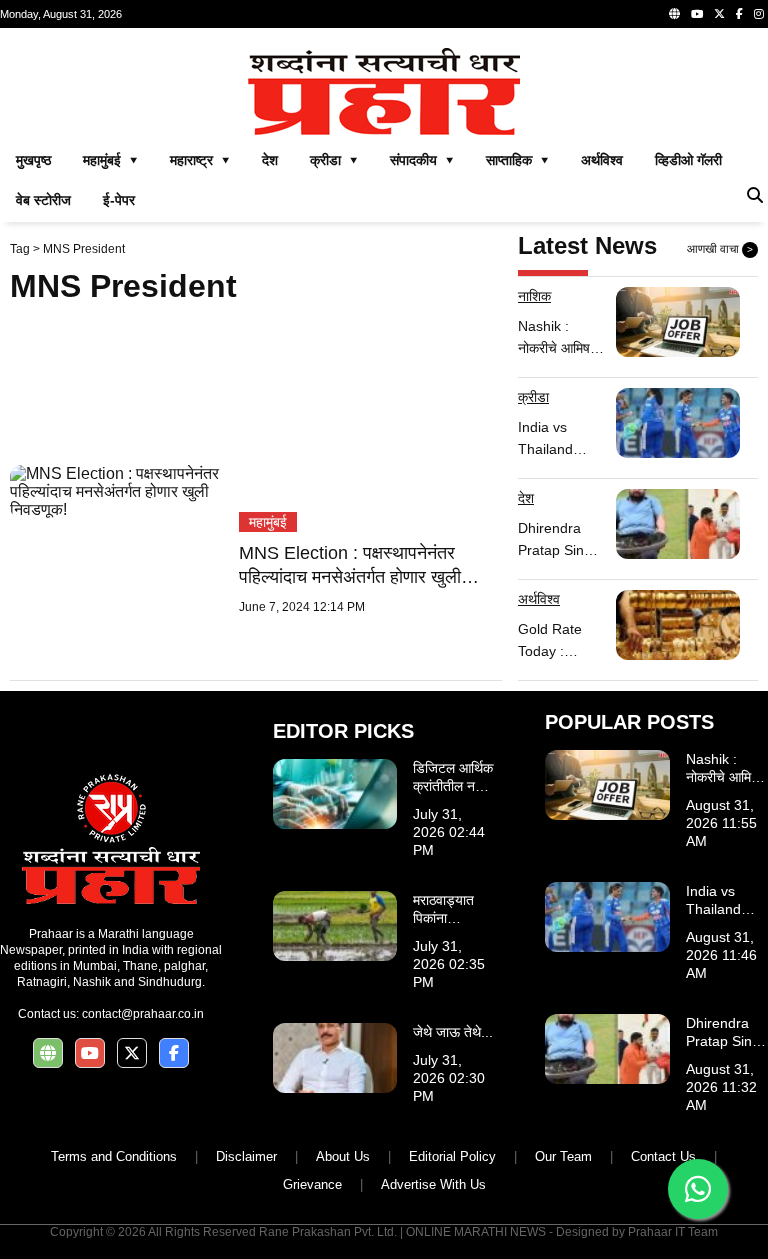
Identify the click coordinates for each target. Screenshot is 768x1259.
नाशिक (534, 296)
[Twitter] (719, 14)
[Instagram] (759, 14)
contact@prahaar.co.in (143, 1014)
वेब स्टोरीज (43, 200)
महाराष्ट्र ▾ (200, 160)
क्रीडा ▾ (334, 160)
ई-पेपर (119, 200)
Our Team (563, 1156)
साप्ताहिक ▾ (517, 160)
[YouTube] (697, 14)
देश (270, 160)
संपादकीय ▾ (422, 160)
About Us (343, 1156)
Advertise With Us (433, 1184)
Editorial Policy (452, 1156)
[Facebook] (739, 14)
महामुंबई (268, 522)
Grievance (312, 1184)
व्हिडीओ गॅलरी (688, 160)
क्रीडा (533, 397)
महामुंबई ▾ (110, 160)
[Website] (674, 14)
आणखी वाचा (720, 249)
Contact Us (663, 1156)
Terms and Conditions (114, 1156)
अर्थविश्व (602, 160)
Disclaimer (246, 1156)
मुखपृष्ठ (33, 160)
